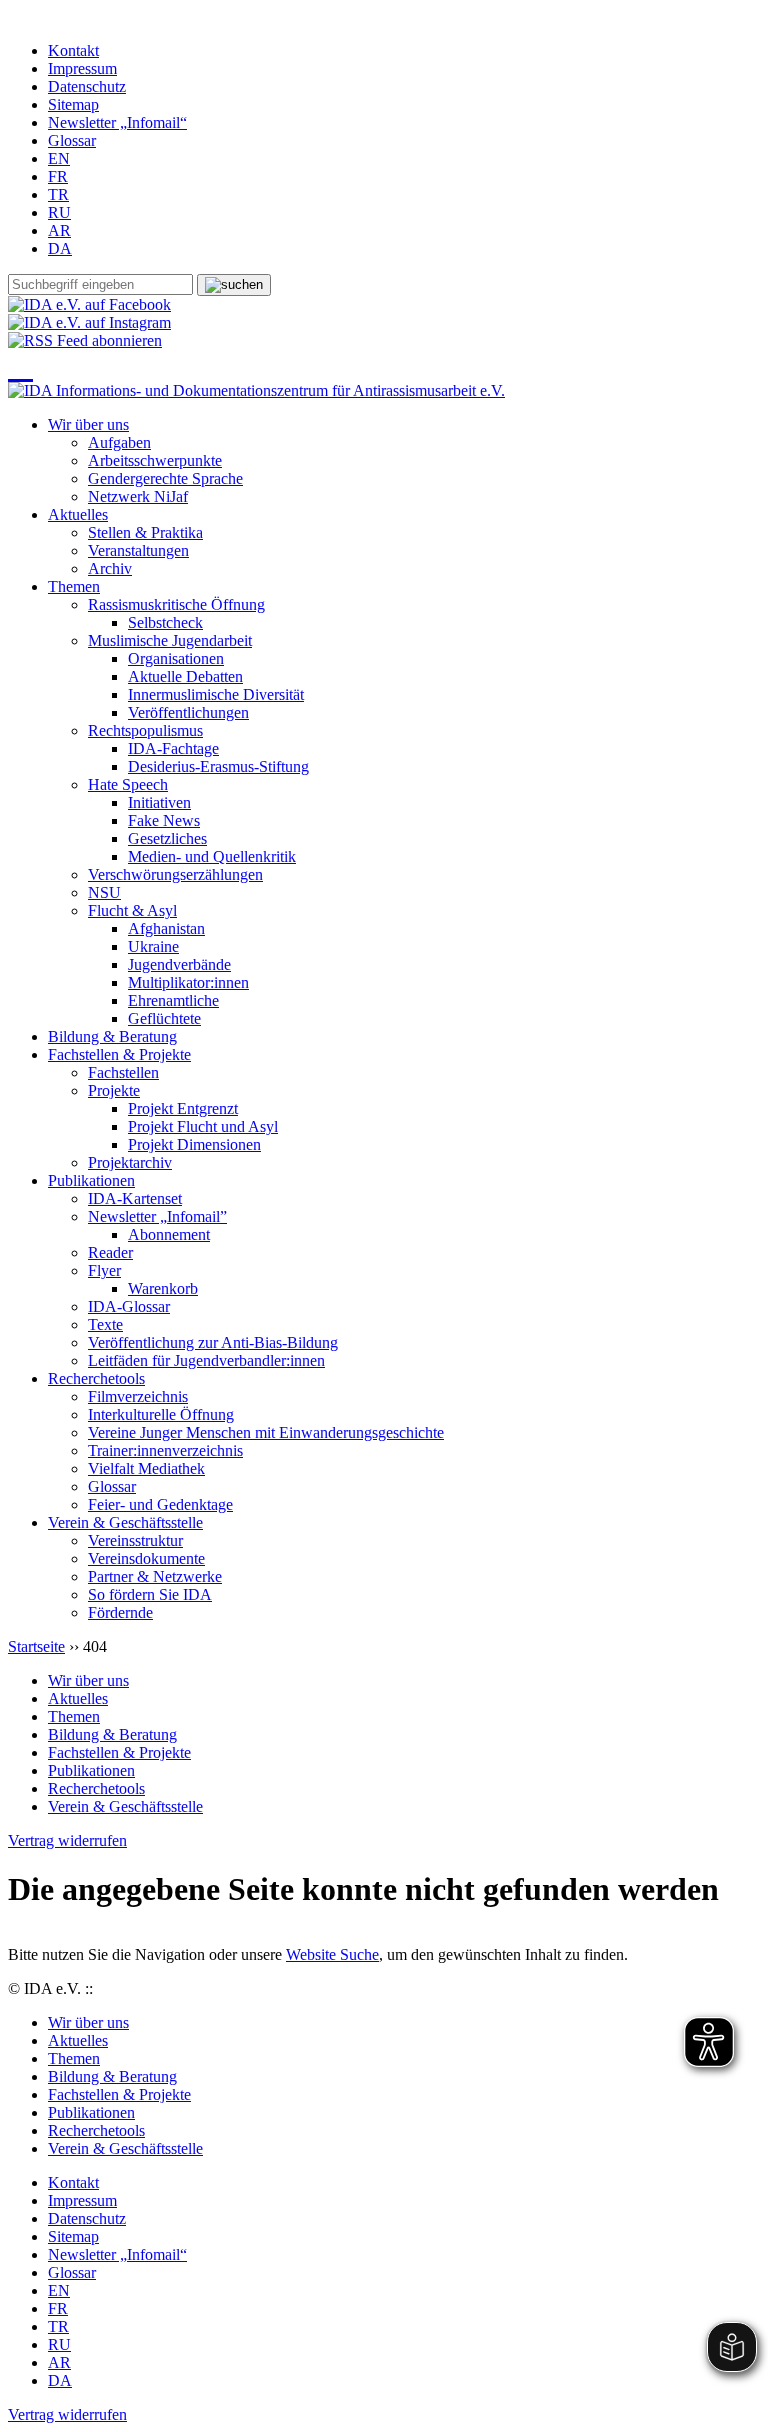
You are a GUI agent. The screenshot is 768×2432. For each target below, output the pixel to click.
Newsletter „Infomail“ (117, 122)
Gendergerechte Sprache (165, 478)
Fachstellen (123, 1072)
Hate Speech (128, 784)
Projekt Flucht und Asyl (203, 1126)
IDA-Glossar (129, 1306)
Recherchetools (96, 1378)
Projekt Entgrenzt (183, 1108)
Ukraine (153, 946)
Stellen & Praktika (145, 532)
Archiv (110, 568)
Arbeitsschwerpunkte (155, 460)
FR (58, 176)
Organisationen (176, 658)
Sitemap (73, 104)
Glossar (72, 140)
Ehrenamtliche (173, 1000)
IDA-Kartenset (135, 1198)
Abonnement (169, 1234)
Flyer (104, 1270)
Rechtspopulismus (145, 730)
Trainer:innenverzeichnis (165, 1450)
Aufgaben (119, 442)
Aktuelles (78, 514)
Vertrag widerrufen (67, 1840)
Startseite (36, 1646)
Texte (105, 1324)
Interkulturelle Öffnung (161, 1414)
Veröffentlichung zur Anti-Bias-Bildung (213, 1342)
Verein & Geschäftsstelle (125, 1522)
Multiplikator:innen (188, 982)
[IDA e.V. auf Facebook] (89, 304)
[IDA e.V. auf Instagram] (89, 322)
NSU (104, 892)
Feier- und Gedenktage (160, 1504)
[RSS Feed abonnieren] (85, 340)
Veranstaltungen (138, 550)
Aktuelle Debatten (185, 676)
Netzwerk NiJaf (138, 496)
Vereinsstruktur (135, 1540)
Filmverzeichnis (138, 1396)
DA (60, 248)
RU (59, 212)
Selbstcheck (165, 622)
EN (59, 158)
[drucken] (20, 366)
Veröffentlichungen (188, 712)
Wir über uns (88, 424)
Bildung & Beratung (112, 1036)
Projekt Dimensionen (194, 1144)
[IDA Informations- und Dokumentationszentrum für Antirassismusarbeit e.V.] (256, 390)
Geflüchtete (164, 1018)
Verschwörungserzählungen (175, 874)
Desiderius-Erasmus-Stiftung (218, 766)
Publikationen (91, 1180)
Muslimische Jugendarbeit (170, 640)
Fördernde (120, 1612)
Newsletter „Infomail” (157, 1216)
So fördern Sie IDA (150, 1594)
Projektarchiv (130, 1162)
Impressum (82, 68)
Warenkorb (163, 1288)
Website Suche (332, 1954)
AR (59, 230)
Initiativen (159, 802)
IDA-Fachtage (173, 748)
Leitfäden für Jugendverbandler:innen (206, 1360)
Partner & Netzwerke (155, 1576)
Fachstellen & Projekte (119, 1054)
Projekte (114, 1090)
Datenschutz (87, 86)
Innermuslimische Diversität (216, 694)
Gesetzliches (167, 838)
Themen (74, 586)
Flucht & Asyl (132, 910)
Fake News (164, 820)
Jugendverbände (179, 964)
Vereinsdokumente (146, 1558)
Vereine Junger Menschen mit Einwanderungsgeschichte (266, 1432)
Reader (110, 1252)
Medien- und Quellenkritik (212, 856)
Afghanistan (166, 928)
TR (58, 194)
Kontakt (73, 50)
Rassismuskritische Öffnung (176, 604)
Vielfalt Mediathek (146, 1468)
